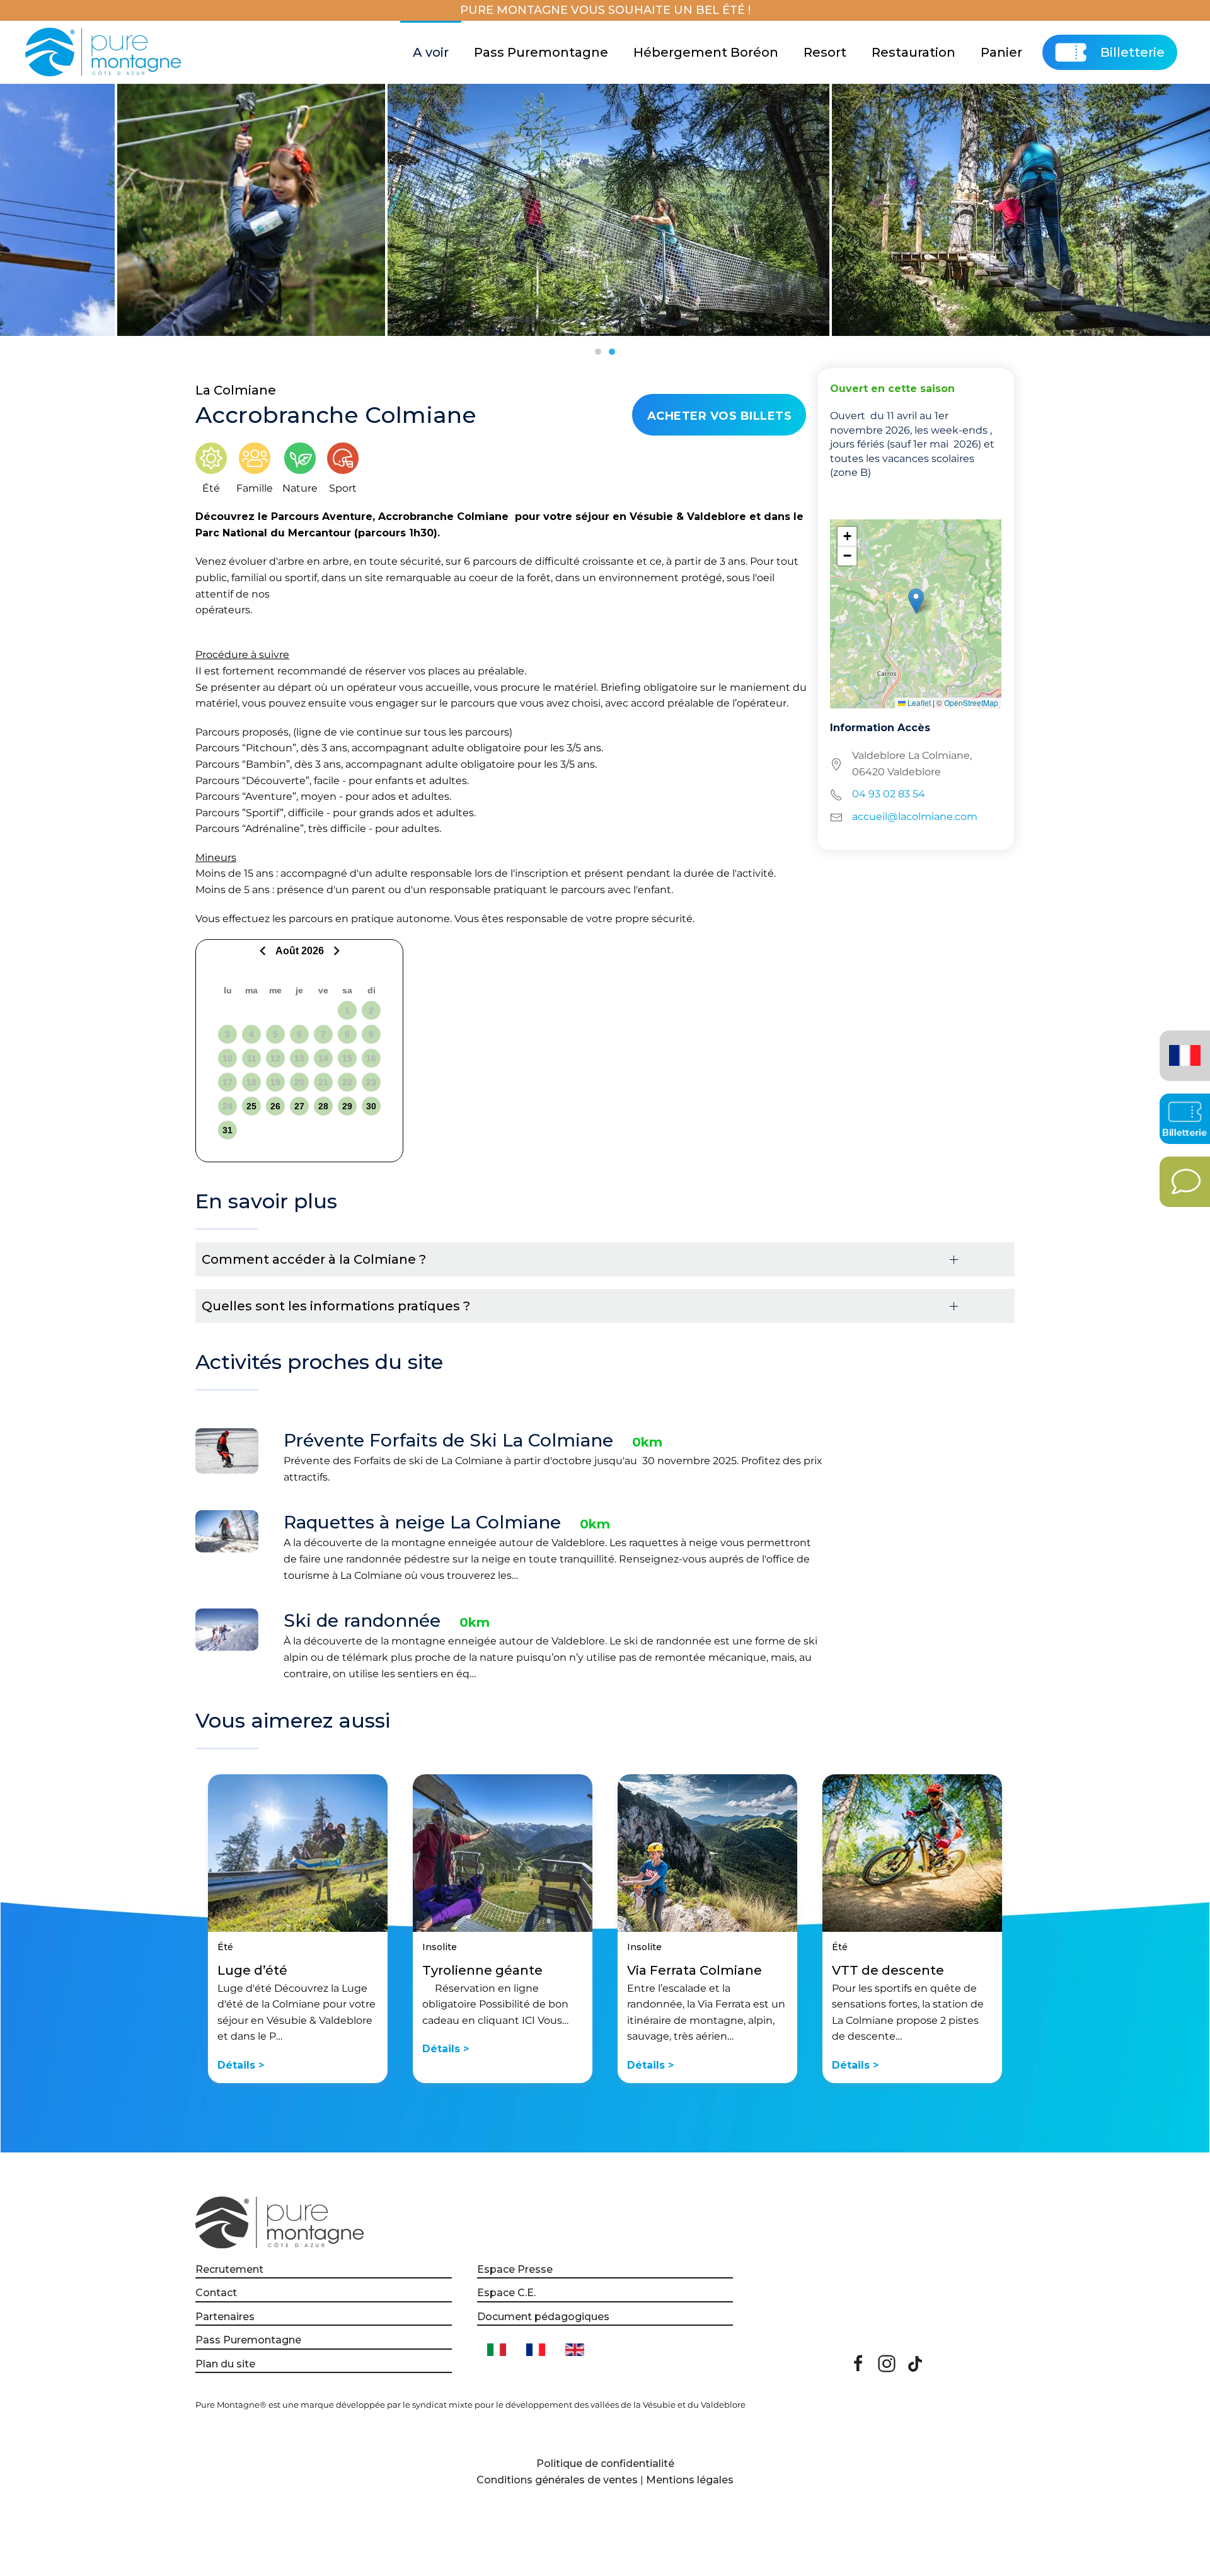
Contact (216, 2293)
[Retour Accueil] (105, 52)
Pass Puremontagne (541, 52)
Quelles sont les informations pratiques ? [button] (336, 1306)
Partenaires (225, 2317)
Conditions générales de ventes (557, 2480)
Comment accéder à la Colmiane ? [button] (314, 1259)
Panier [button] (1001, 52)
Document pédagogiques (543, 2317)
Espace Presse (515, 2269)
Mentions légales (690, 2480)
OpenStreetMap (971, 702)
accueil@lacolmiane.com (915, 817)
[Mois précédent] (264, 951)
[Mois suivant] (335, 951)
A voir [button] (431, 52)
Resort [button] (825, 52)
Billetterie (1132, 52)
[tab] (598, 352)
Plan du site (225, 2364)
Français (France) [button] (1183, 1047)
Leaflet (918, 702)
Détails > (241, 2065)
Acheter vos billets (720, 416)
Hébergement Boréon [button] (706, 52)
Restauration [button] (913, 52)
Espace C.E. (506, 2293)
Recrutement (229, 2269)
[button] (916, 601)
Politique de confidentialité (605, 2463)
